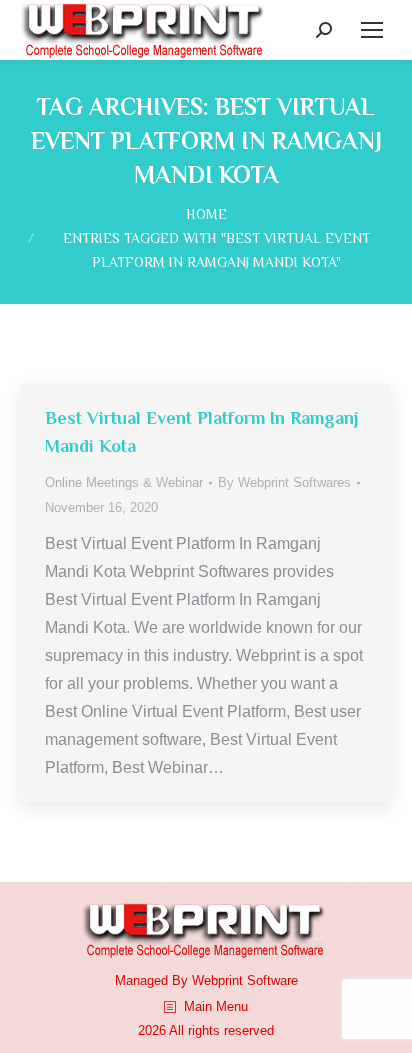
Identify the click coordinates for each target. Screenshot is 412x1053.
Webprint (217, 980)
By (284, 482)
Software (272, 980)
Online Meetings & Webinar (124, 482)
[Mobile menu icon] (372, 30)
